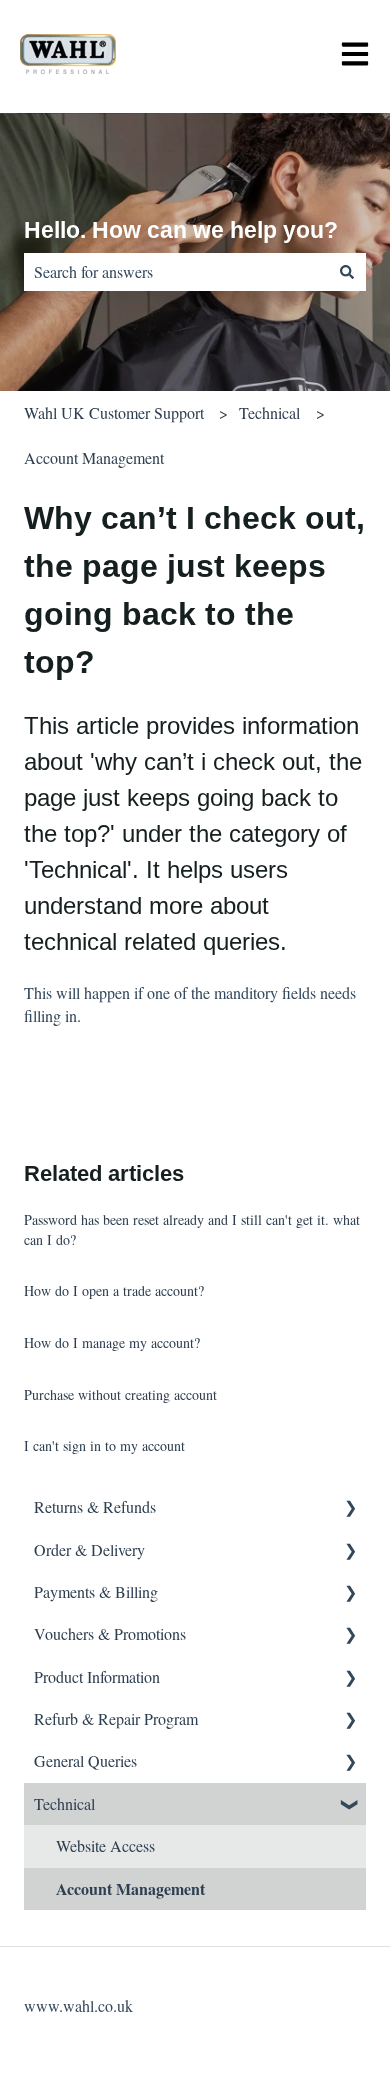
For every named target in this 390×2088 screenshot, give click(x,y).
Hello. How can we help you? (181, 230)
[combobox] (176, 272)
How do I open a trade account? (114, 1290)
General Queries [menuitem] (85, 1760)
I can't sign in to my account (104, 1445)
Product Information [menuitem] (97, 1676)
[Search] (347, 272)
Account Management (94, 457)
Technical (269, 412)
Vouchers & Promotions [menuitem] (110, 1633)
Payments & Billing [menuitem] (96, 1591)
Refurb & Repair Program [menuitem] (116, 1718)
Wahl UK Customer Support (114, 412)
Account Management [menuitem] (130, 1888)
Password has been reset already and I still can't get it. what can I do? (192, 1229)
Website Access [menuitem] (105, 1845)
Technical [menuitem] (64, 1803)
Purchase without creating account (120, 1394)
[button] (350, 1508)
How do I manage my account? (112, 1342)
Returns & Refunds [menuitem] (95, 1506)
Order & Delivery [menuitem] (89, 1549)
